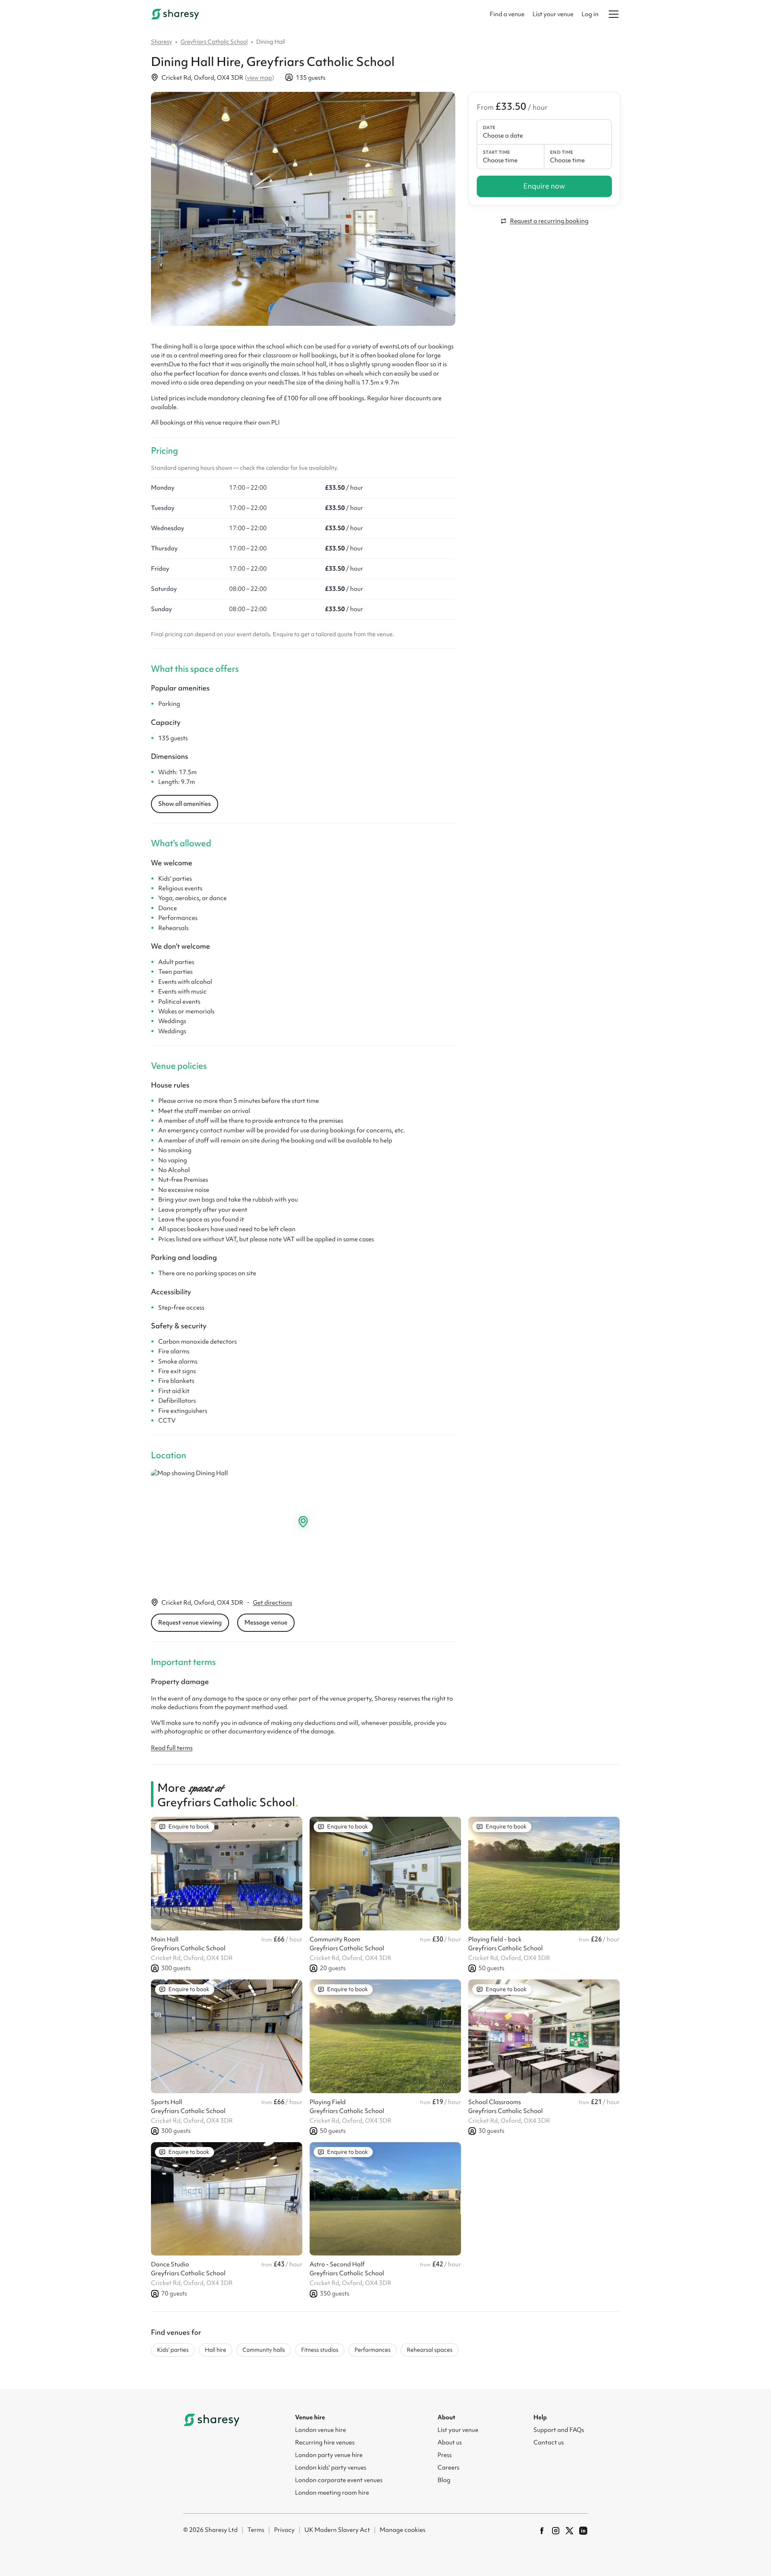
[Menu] (614, 14)
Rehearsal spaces (430, 2350)
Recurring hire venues (325, 2442)
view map (259, 78)
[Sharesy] (175, 14)
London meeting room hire (332, 2493)
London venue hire (321, 2430)
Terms (256, 2530)
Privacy (284, 2530)
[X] (569, 2531)
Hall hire (216, 2350)
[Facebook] (542, 2531)
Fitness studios (320, 2350)
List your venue (553, 14)
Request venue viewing (190, 1622)
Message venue (266, 1622)
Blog (444, 2480)
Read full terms (172, 1748)
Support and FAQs (559, 2430)
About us (450, 2442)
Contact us (549, 2442)
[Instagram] (556, 2531)
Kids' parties (173, 2350)
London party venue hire (329, 2455)
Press (445, 2455)
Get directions (273, 1603)
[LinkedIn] (583, 2531)
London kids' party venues (331, 2468)
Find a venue (507, 14)
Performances (373, 2350)
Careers (448, 2468)
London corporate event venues (339, 2480)
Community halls (264, 2350)
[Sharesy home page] (212, 2420)
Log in (590, 14)
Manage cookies (402, 2530)
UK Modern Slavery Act (337, 2530)
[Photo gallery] (303, 209)
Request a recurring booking (549, 221)
